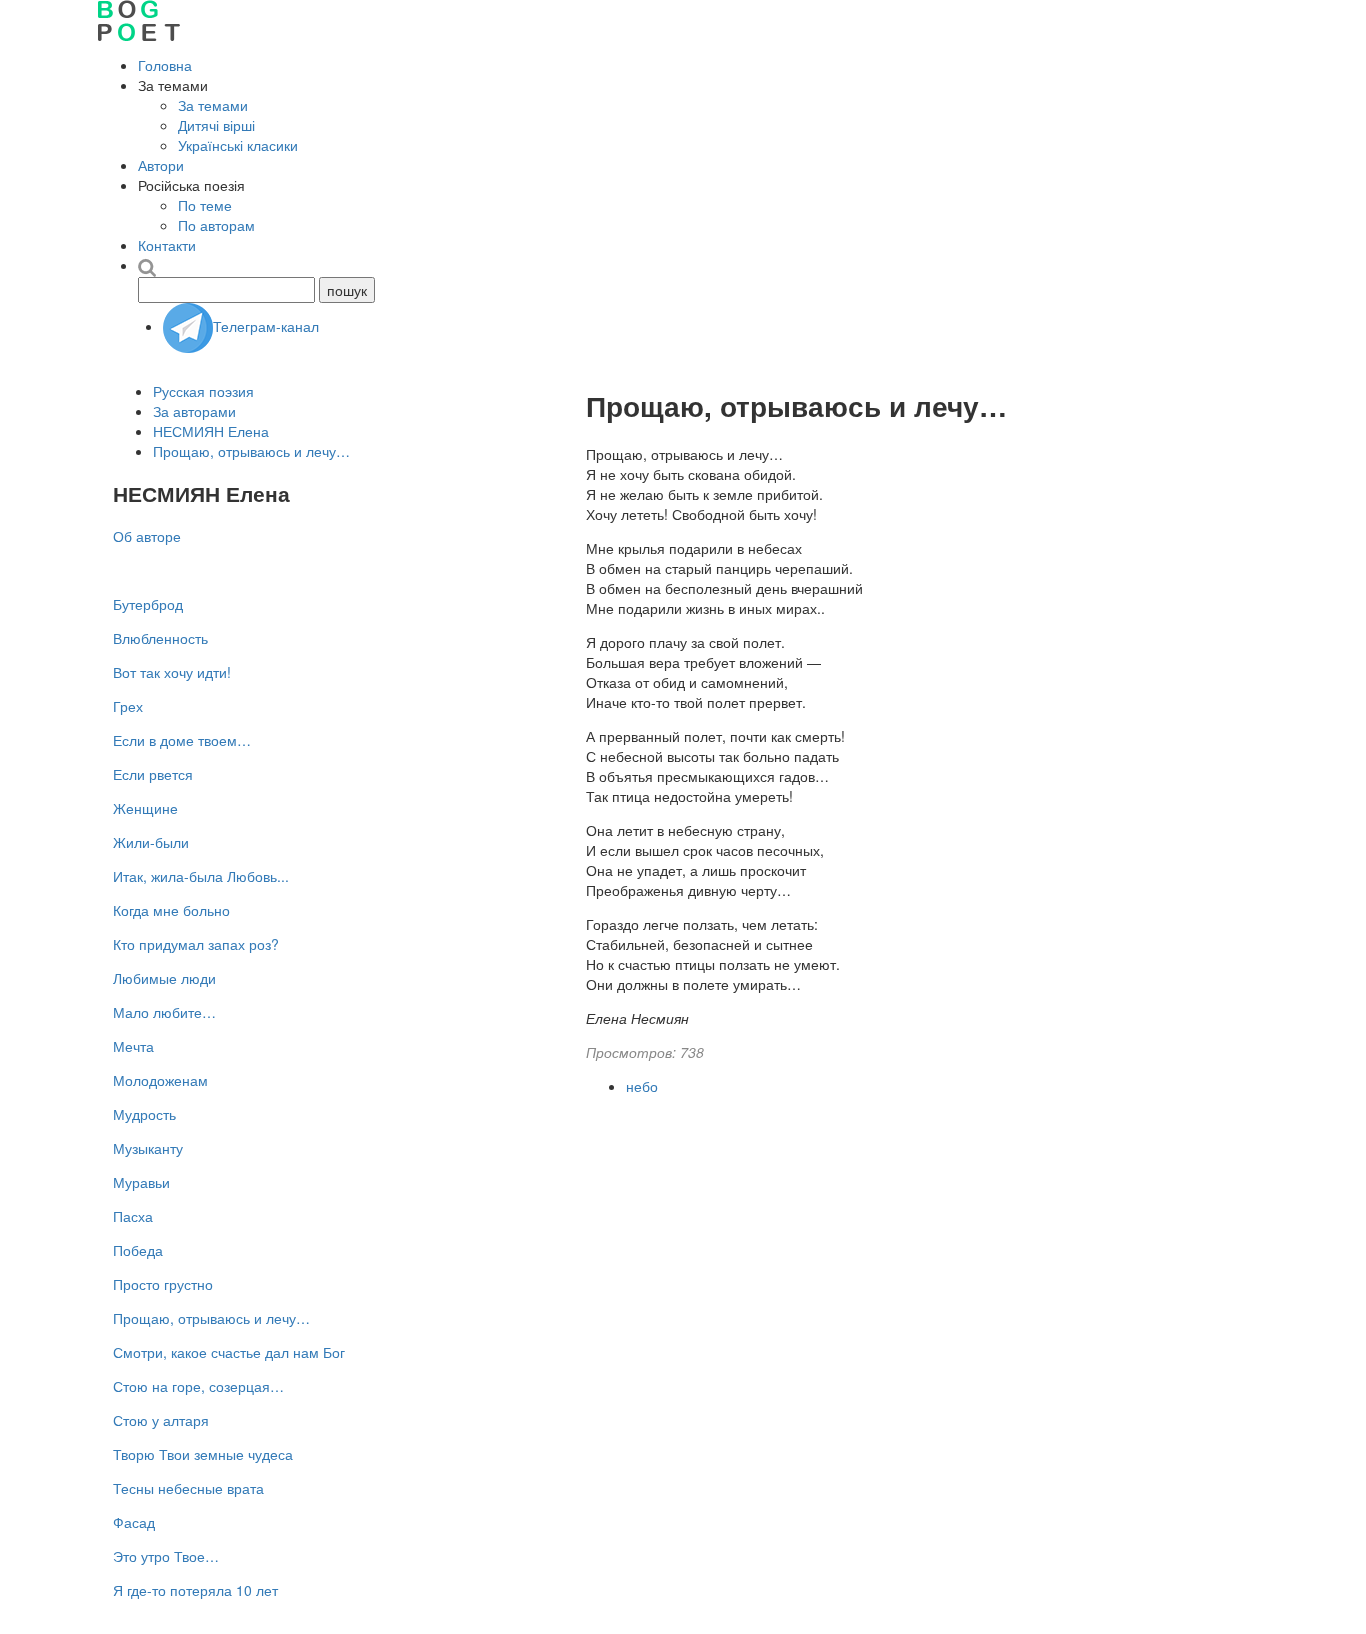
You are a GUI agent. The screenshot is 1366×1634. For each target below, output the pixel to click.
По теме (205, 205)
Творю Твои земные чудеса (203, 1454)
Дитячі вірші (216, 125)
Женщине (145, 808)
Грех (128, 706)
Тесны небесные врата (188, 1488)
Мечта (133, 1046)
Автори (161, 165)
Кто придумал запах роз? (196, 944)
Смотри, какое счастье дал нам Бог (229, 1352)
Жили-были (151, 842)
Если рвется (153, 774)
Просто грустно (163, 1284)
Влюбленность (160, 638)
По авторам (216, 225)
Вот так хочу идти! (172, 672)
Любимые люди (164, 978)
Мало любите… (164, 1012)
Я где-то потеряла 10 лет (195, 1590)
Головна (165, 65)
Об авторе (147, 536)
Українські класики (238, 145)
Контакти (167, 245)
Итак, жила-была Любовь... (201, 876)
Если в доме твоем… (182, 740)
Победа (138, 1250)
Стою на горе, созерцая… (198, 1386)
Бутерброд (148, 604)
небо (642, 1086)
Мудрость (144, 1114)
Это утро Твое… (166, 1556)
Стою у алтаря (161, 1420)
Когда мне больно (171, 910)
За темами (213, 105)
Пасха (133, 1216)
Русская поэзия (203, 391)
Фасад (134, 1522)
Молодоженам (160, 1080)
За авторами (194, 411)
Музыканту (148, 1148)
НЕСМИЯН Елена (211, 431)
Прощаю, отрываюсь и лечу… (251, 451)
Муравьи (141, 1182)
